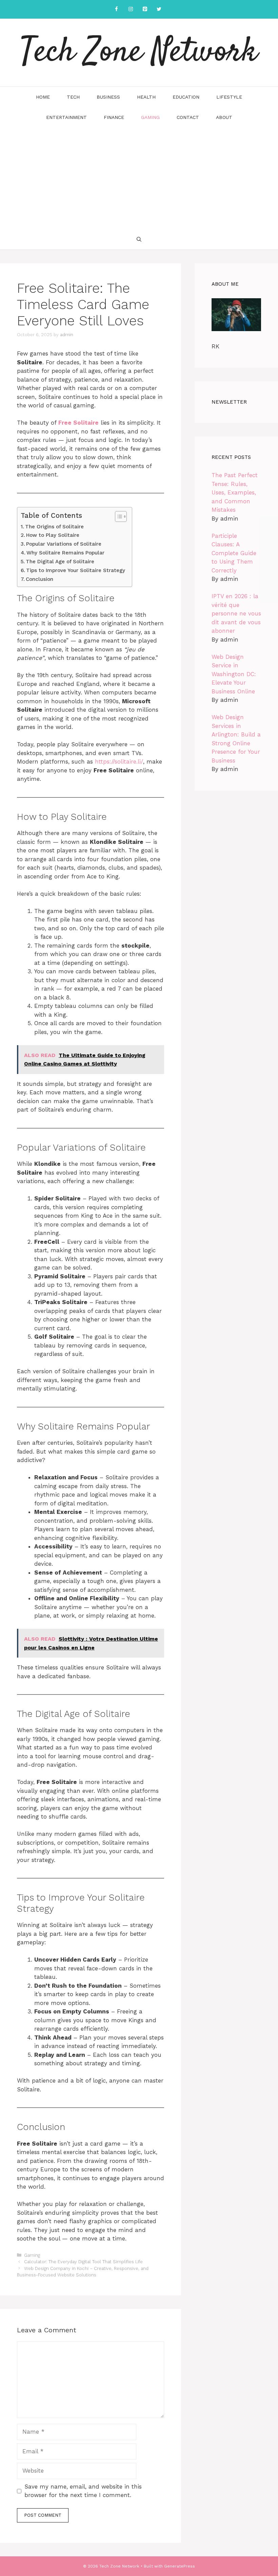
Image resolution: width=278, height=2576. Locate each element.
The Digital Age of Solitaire (60, 562)
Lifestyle (229, 97)
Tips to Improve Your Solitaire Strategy (76, 570)
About (224, 117)
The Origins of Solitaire (54, 527)
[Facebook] (116, 9)
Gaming (150, 117)
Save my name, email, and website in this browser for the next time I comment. (83, 2491)
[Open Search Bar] (139, 239)
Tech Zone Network (139, 53)
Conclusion (39, 579)
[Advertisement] (139, 178)
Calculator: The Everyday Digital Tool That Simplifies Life (83, 2262)
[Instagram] (131, 9)
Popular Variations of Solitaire (64, 544)
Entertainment (66, 117)
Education (186, 97)
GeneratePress (180, 2566)
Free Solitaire (78, 423)
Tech (73, 97)
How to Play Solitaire (53, 535)
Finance (114, 117)
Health (146, 97)
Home (43, 97)
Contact (188, 117)
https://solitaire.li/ (119, 762)
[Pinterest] (145, 9)
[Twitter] (159, 9)
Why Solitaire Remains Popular (65, 553)
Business (108, 97)
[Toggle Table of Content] (117, 516)
